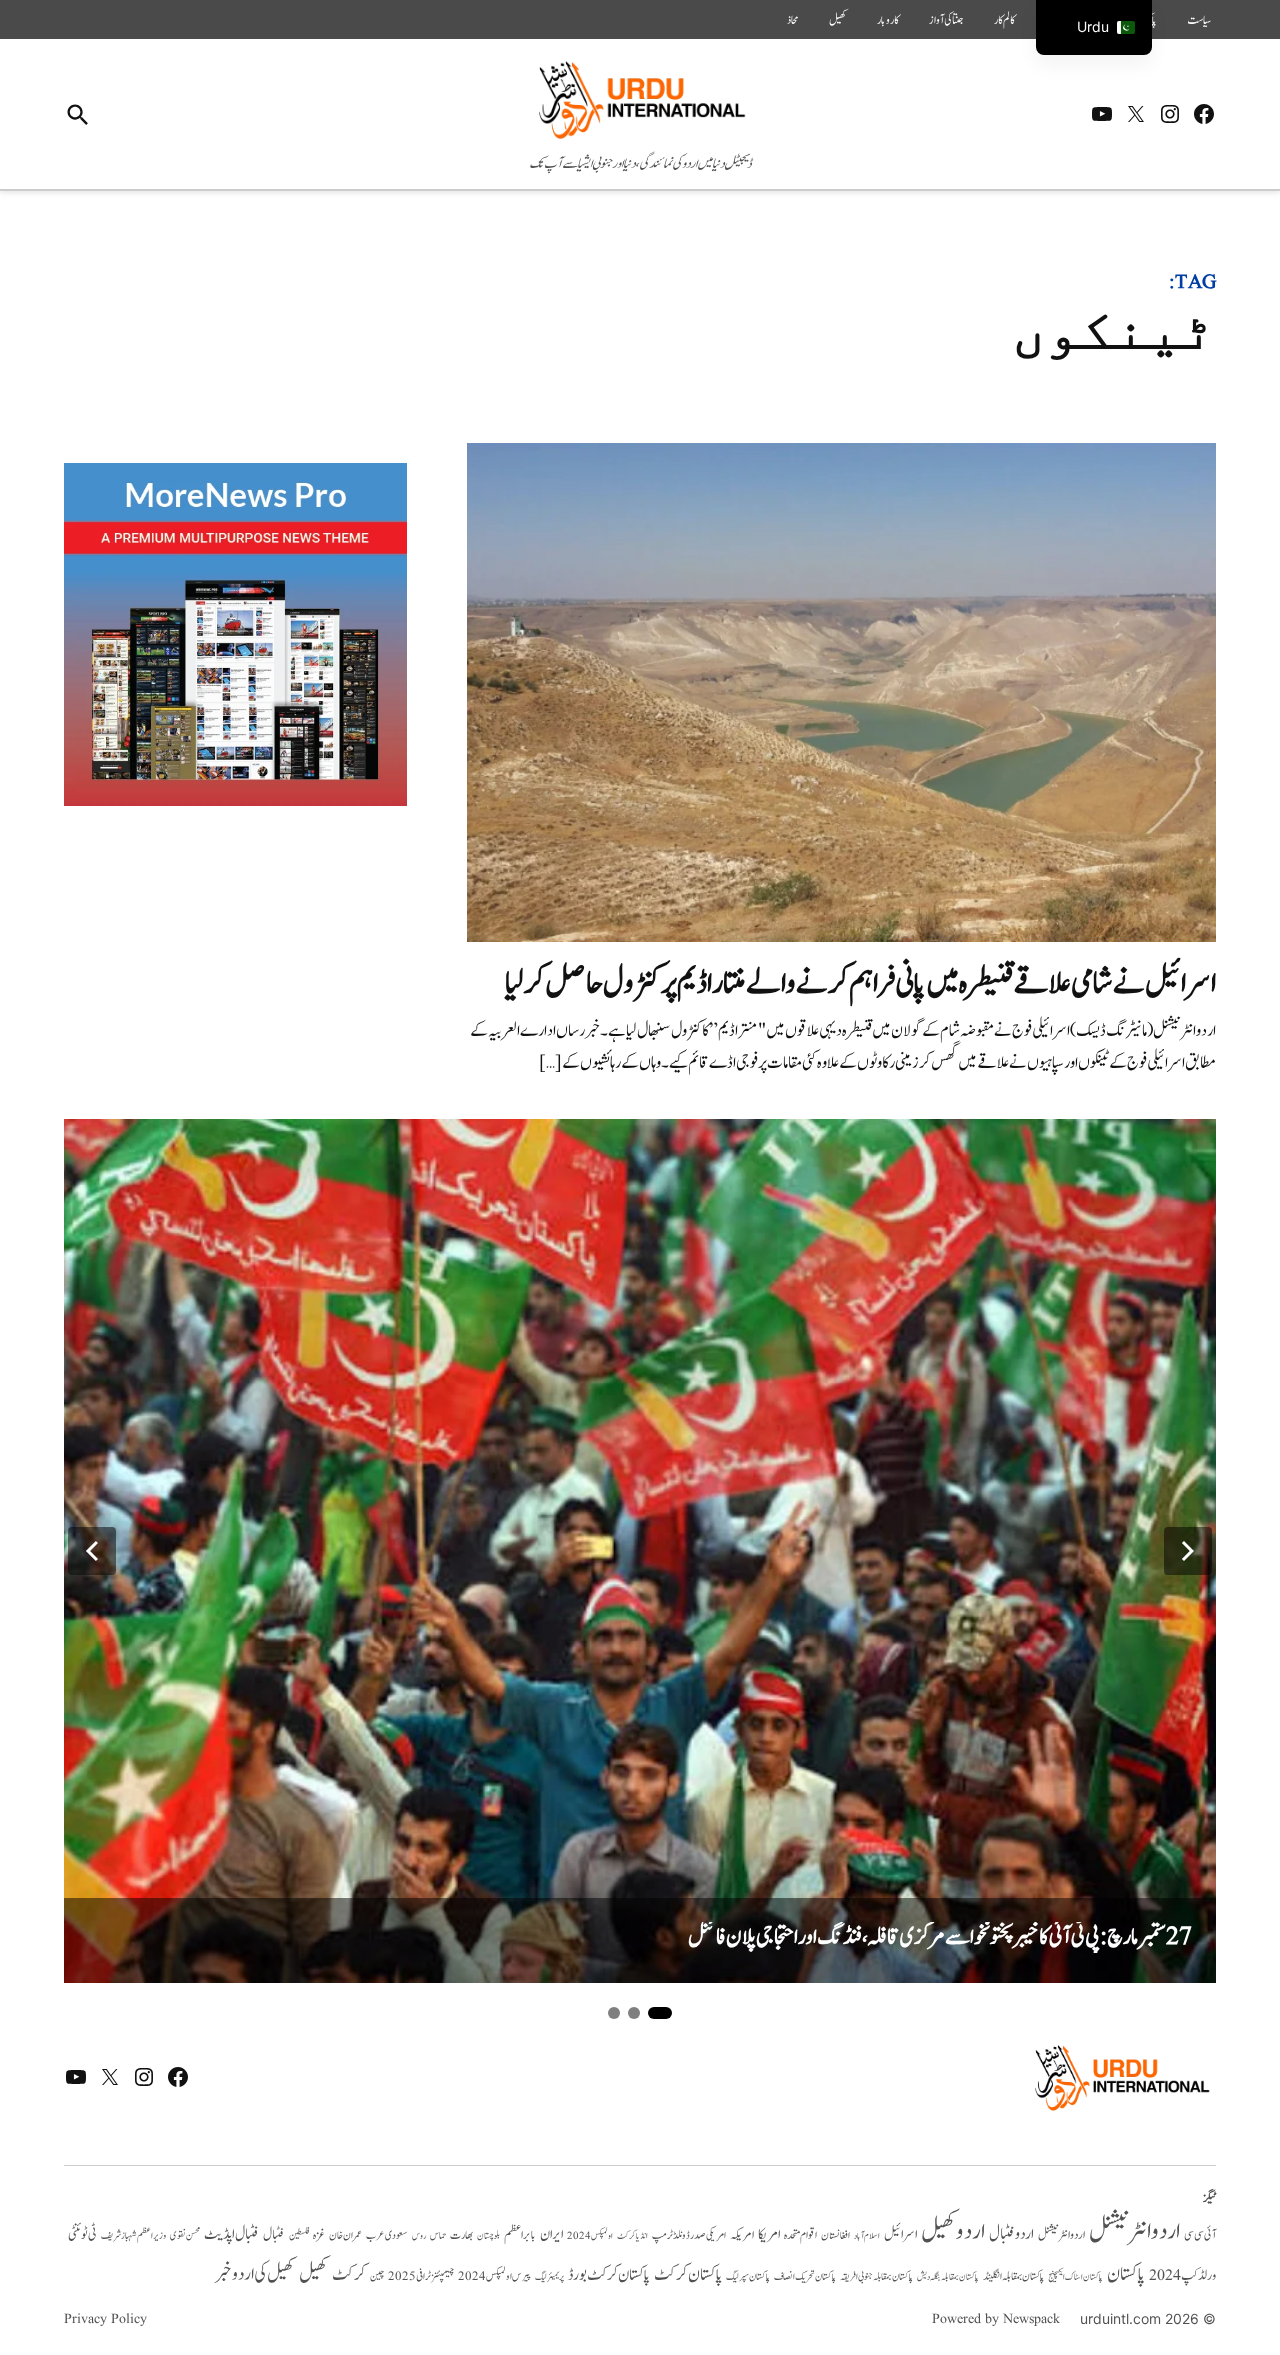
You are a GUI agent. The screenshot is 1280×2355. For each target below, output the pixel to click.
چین (377, 2277)
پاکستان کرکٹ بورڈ (609, 2275)
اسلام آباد (867, 2236)
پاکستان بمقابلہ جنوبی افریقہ (876, 2277)
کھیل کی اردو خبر (255, 2274)
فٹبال (274, 2235)
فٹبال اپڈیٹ (231, 2234)
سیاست (1199, 20)
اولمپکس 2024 (590, 2236)
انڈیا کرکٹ (632, 2236)
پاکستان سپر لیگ (748, 2277)
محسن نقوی (185, 2235)
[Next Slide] (1188, 1551)
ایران (551, 2234)
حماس (438, 2235)
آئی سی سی (1200, 2235)
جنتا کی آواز (946, 20)
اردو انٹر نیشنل (1061, 2235)
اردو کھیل (953, 2231)
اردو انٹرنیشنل (1134, 2231)
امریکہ (742, 2235)
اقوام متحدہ (800, 2235)
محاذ (793, 20)
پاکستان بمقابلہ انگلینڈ (1013, 2277)
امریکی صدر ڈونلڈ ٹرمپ (689, 2235)
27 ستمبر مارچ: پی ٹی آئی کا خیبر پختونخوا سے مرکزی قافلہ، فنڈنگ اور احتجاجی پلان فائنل (940, 1937)
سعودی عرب (387, 2235)
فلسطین (299, 2235)
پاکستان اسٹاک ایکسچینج (1075, 2277)
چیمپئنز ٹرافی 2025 (421, 2277)
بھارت (461, 2235)
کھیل (838, 20)
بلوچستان (488, 2236)
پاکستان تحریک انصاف (805, 2276)
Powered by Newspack (996, 2319)
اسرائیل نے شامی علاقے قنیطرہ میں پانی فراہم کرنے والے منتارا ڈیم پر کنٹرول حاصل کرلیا (860, 983)
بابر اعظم (520, 2235)
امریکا (769, 2234)
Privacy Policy (105, 2319)
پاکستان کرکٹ (688, 2275)
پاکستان (1126, 2274)
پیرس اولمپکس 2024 (494, 2276)
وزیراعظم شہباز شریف (133, 2236)
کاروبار (888, 20)
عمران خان (345, 2235)
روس (419, 2236)
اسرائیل (900, 2234)
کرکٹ (349, 2275)
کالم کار (1004, 20)
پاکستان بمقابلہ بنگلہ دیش (948, 2277)
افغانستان (835, 2236)
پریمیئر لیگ (549, 2277)
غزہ (319, 2235)
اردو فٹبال (1011, 2234)
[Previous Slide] (92, 1551)
